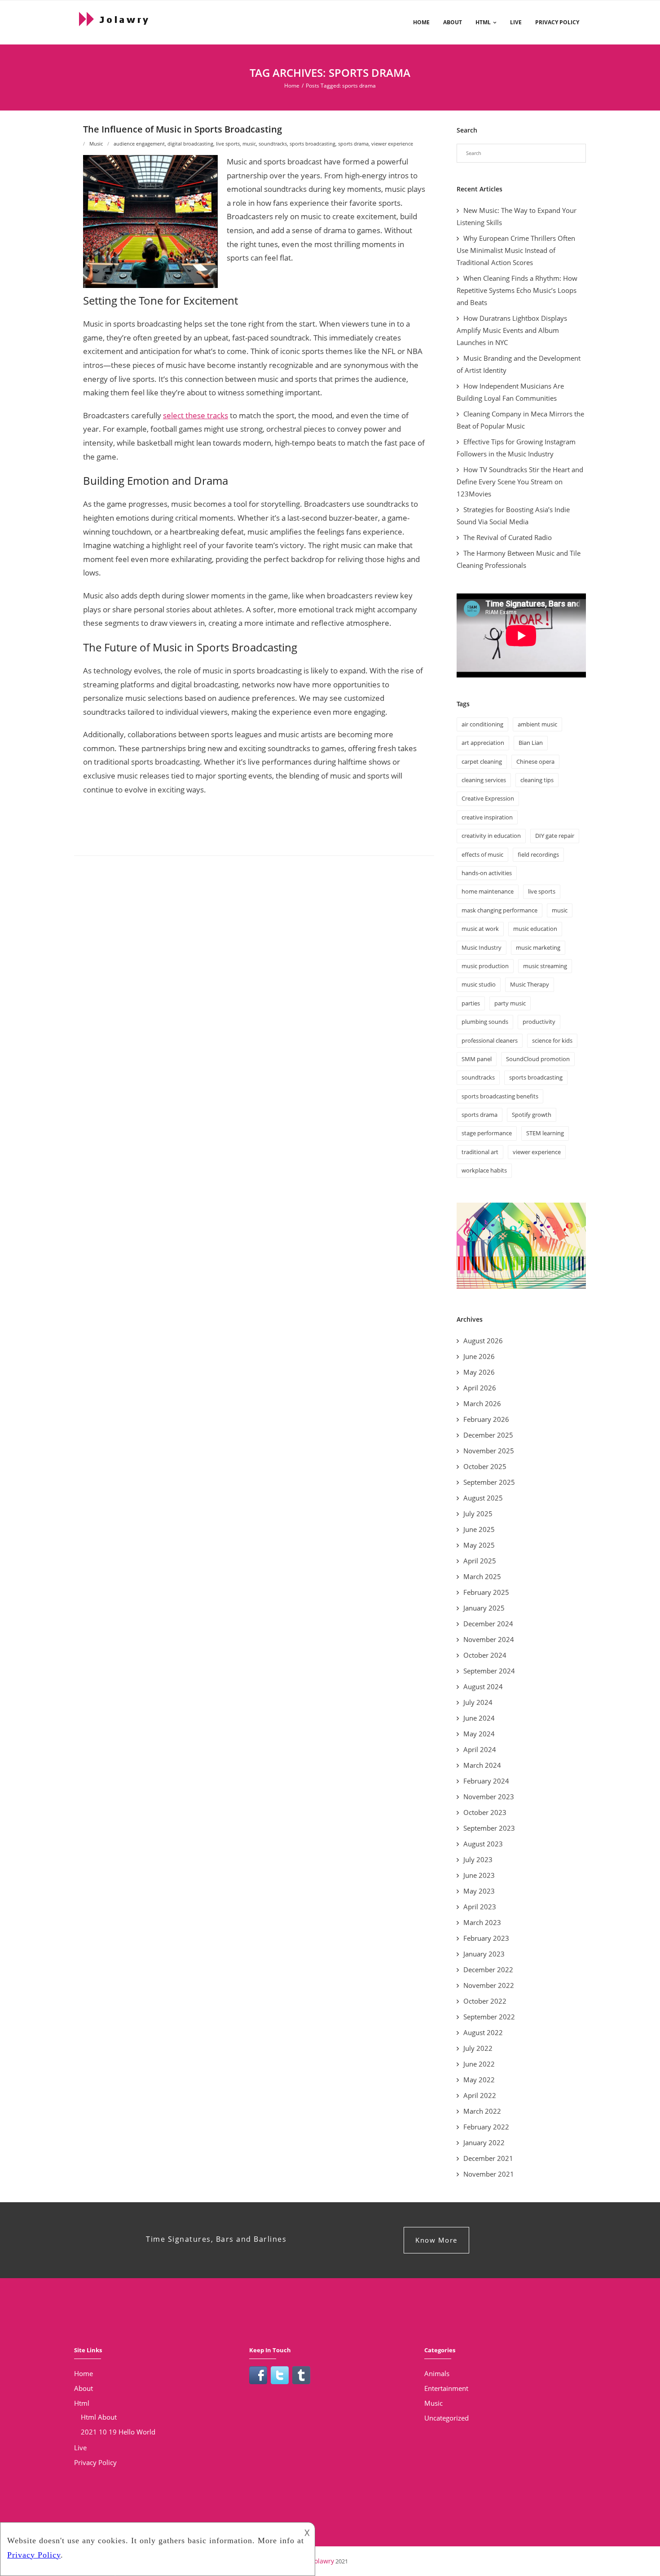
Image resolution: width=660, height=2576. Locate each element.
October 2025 (485, 1466)
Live (516, 22)
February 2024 (486, 1781)
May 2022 (479, 2080)
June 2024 (479, 1718)
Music (96, 144)
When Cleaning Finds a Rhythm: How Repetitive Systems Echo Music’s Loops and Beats (517, 290)
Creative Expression (488, 798)
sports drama (353, 144)
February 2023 (486, 1938)
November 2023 (489, 1797)
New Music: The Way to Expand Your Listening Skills (517, 216)
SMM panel (477, 1059)
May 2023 (479, 1891)
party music (510, 1003)
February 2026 (486, 1419)
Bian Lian (531, 743)
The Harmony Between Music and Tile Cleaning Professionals (519, 559)
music (249, 144)
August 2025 (483, 1498)
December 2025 (488, 1435)
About (453, 22)
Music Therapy (530, 984)
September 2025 (489, 1482)
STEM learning (545, 1133)
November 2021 (489, 2174)
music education (535, 929)
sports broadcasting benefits (500, 1096)
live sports (228, 144)
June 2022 (479, 2064)
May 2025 (479, 1545)
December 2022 (488, 1970)
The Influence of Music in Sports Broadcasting (183, 129)
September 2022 (489, 2017)
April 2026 (480, 1388)
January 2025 (484, 1608)
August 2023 (483, 1844)
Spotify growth (532, 1115)
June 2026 (479, 1356)
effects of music (482, 854)
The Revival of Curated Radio (508, 537)
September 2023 (489, 1828)
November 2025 (489, 1451)
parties (471, 1003)
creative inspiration (487, 817)
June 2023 (479, 1875)
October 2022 (485, 2001)
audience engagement (139, 144)
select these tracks (196, 415)
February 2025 (486, 1592)
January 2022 (484, 2142)
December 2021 (488, 2158)
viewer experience (392, 144)
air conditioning (482, 724)
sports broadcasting (312, 144)
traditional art (480, 1152)
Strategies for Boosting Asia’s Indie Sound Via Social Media (513, 516)
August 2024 (483, 1686)
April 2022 (480, 2095)
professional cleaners (490, 1040)
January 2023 (484, 1954)
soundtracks (273, 144)
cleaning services (484, 780)
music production (485, 966)
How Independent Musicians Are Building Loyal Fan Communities (510, 392)
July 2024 (478, 1702)
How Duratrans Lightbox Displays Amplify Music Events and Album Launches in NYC (512, 330)
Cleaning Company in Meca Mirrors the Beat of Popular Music (520, 420)
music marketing (538, 947)
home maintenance (488, 891)
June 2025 (479, 1529)
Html (483, 22)
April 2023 (480, 1907)
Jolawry (323, 2561)
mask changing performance (499, 910)
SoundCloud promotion (538, 1059)
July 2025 (478, 1514)
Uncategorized (447, 2418)
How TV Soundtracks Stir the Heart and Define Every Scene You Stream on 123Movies (520, 482)
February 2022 (486, 2127)
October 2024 (485, 1655)
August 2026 (483, 1341)
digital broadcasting (190, 144)
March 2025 (482, 1576)
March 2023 (482, 1922)
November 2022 (489, 1985)
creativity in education (491, 836)
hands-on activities (487, 873)
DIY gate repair (555, 836)
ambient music (537, 724)
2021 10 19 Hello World (118, 2432)
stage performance (487, 1133)
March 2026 (482, 1403)
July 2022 (478, 2048)
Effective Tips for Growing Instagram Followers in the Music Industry (516, 448)
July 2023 (478, 1859)
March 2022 (482, 2111)
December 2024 (488, 1624)
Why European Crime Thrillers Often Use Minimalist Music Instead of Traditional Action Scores (516, 250)
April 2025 (480, 1561)
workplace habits (484, 1170)
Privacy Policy (557, 22)
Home (421, 22)
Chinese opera (535, 761)
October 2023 (485, 1812)
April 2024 (480, 1749)
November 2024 (489, 1639)
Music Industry (482, 947)
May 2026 (479, 1372)
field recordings (538, 854)
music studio (479, 984)
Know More (436, 2240)
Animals (437, 2373)
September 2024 (489, 1671)
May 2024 (479, 1734)
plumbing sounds (485, 1022)
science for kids (552, 1040)
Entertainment (446, 2388)
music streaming (545, 966)
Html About (99, 2417)
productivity (539, 1022)
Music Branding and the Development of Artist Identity (519, 364)
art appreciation (483, 743)
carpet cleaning (482, 761)
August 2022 (483, 2032)
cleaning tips (537, 780)
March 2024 (482, 1765)
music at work (480, 929)
